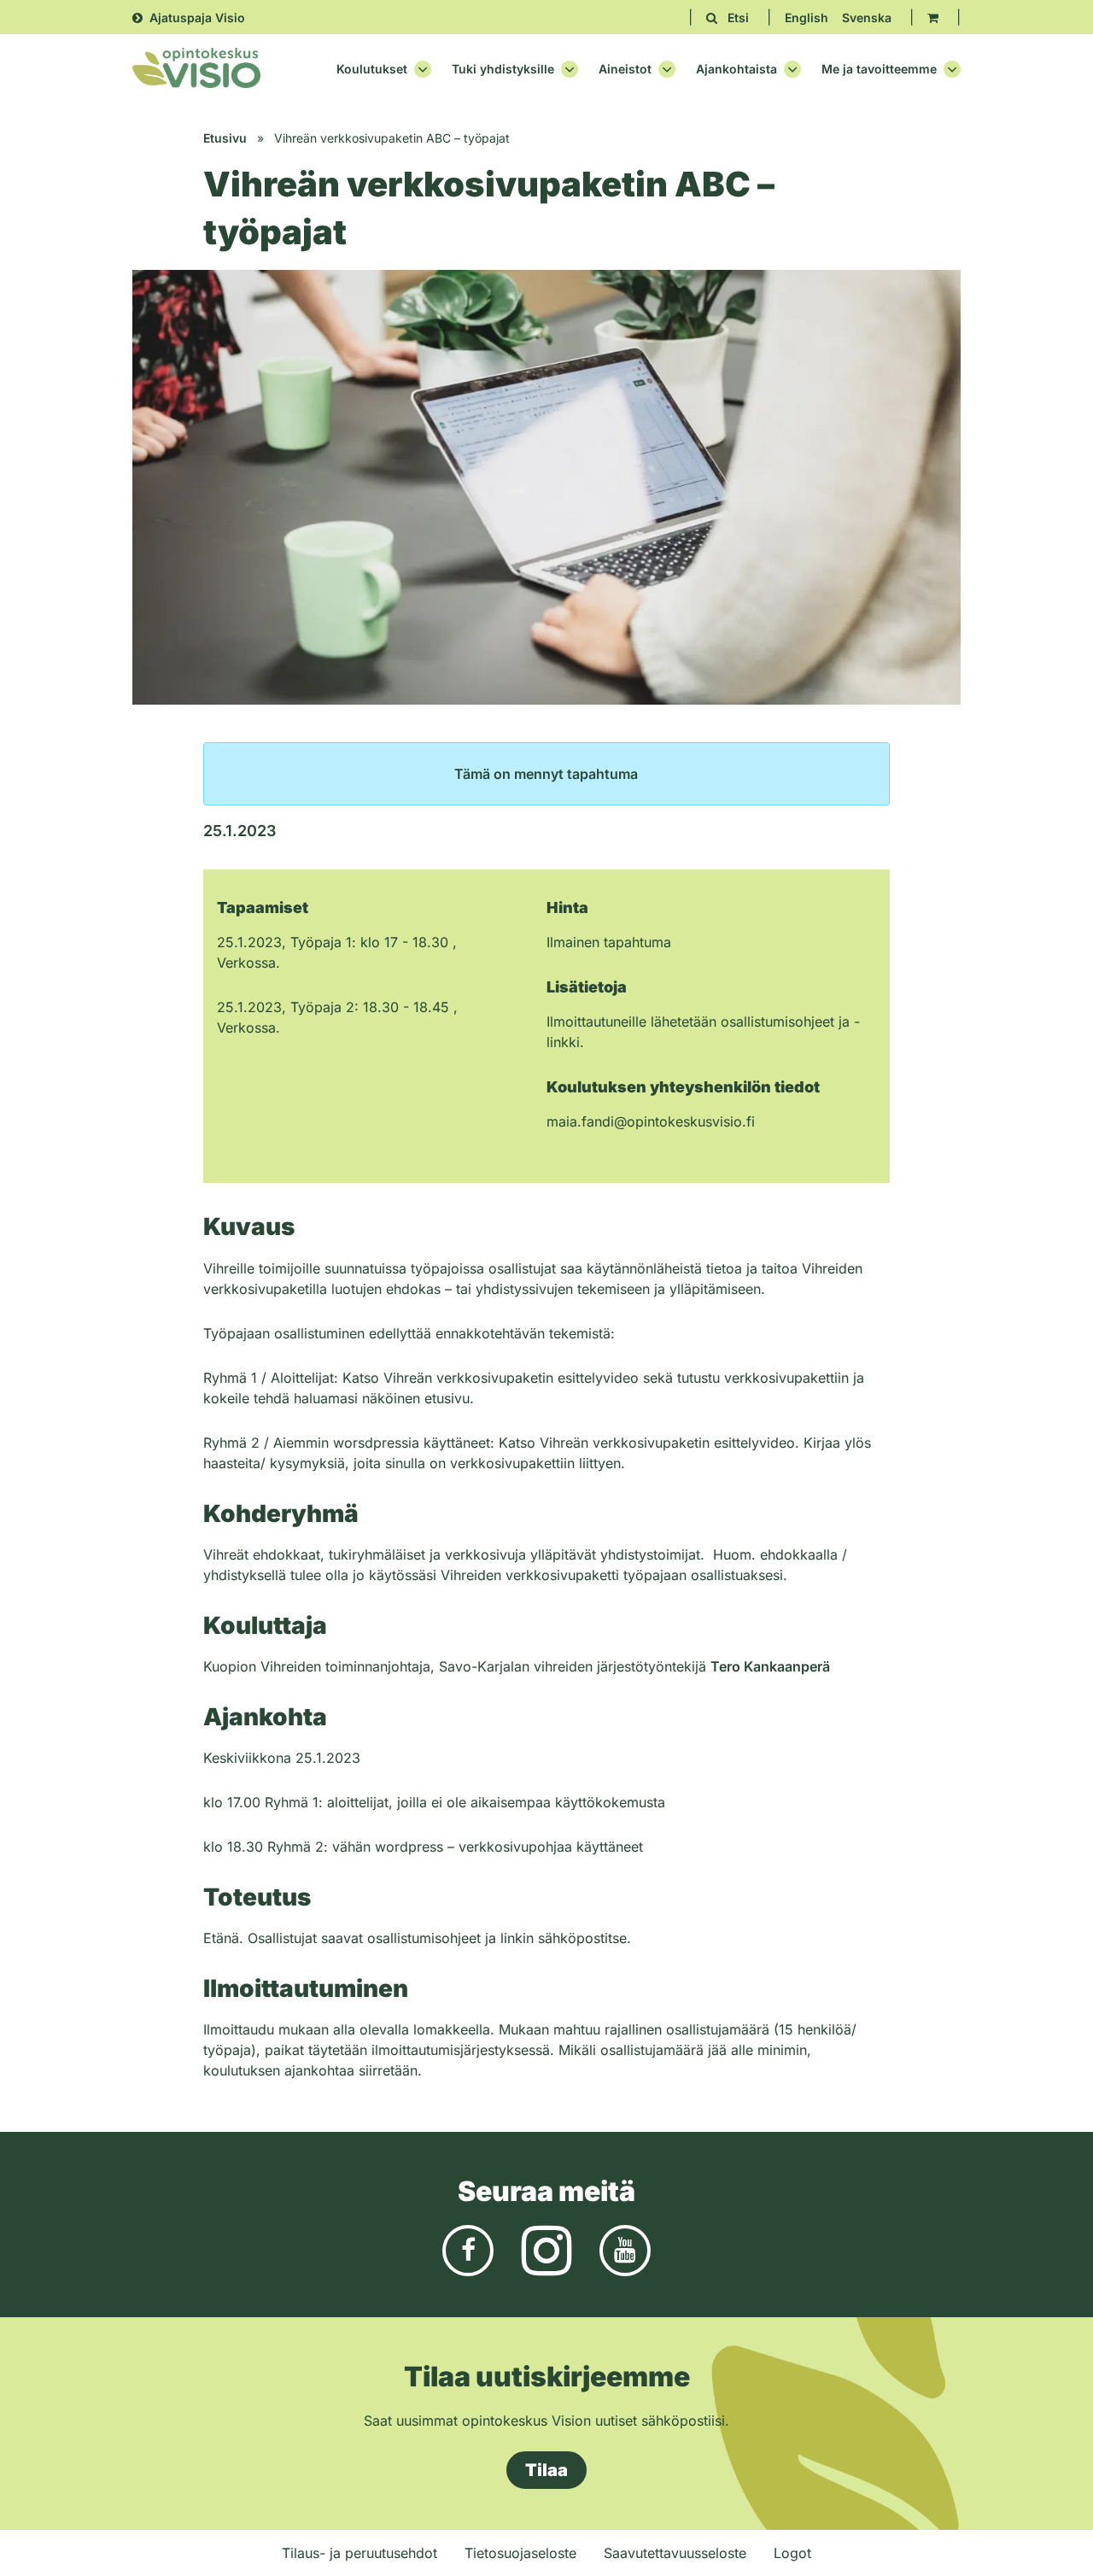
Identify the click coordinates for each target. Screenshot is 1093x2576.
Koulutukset (372, 69)
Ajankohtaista (736, 69)
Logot (792, 2553)
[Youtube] (625, 2250)
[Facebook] (468, 2250)
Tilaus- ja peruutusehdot (359, 2553)
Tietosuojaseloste (520, 2553)
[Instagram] (546, 2250)
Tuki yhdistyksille (503, 69)
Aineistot (625, 69)
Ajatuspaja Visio (197, 18)
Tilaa (546, 2470)
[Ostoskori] (933, 18)
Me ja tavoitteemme (879, 69)
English (807, 18)
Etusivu (225, 138)
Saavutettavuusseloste (675, 2553)
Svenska (867, 18)
